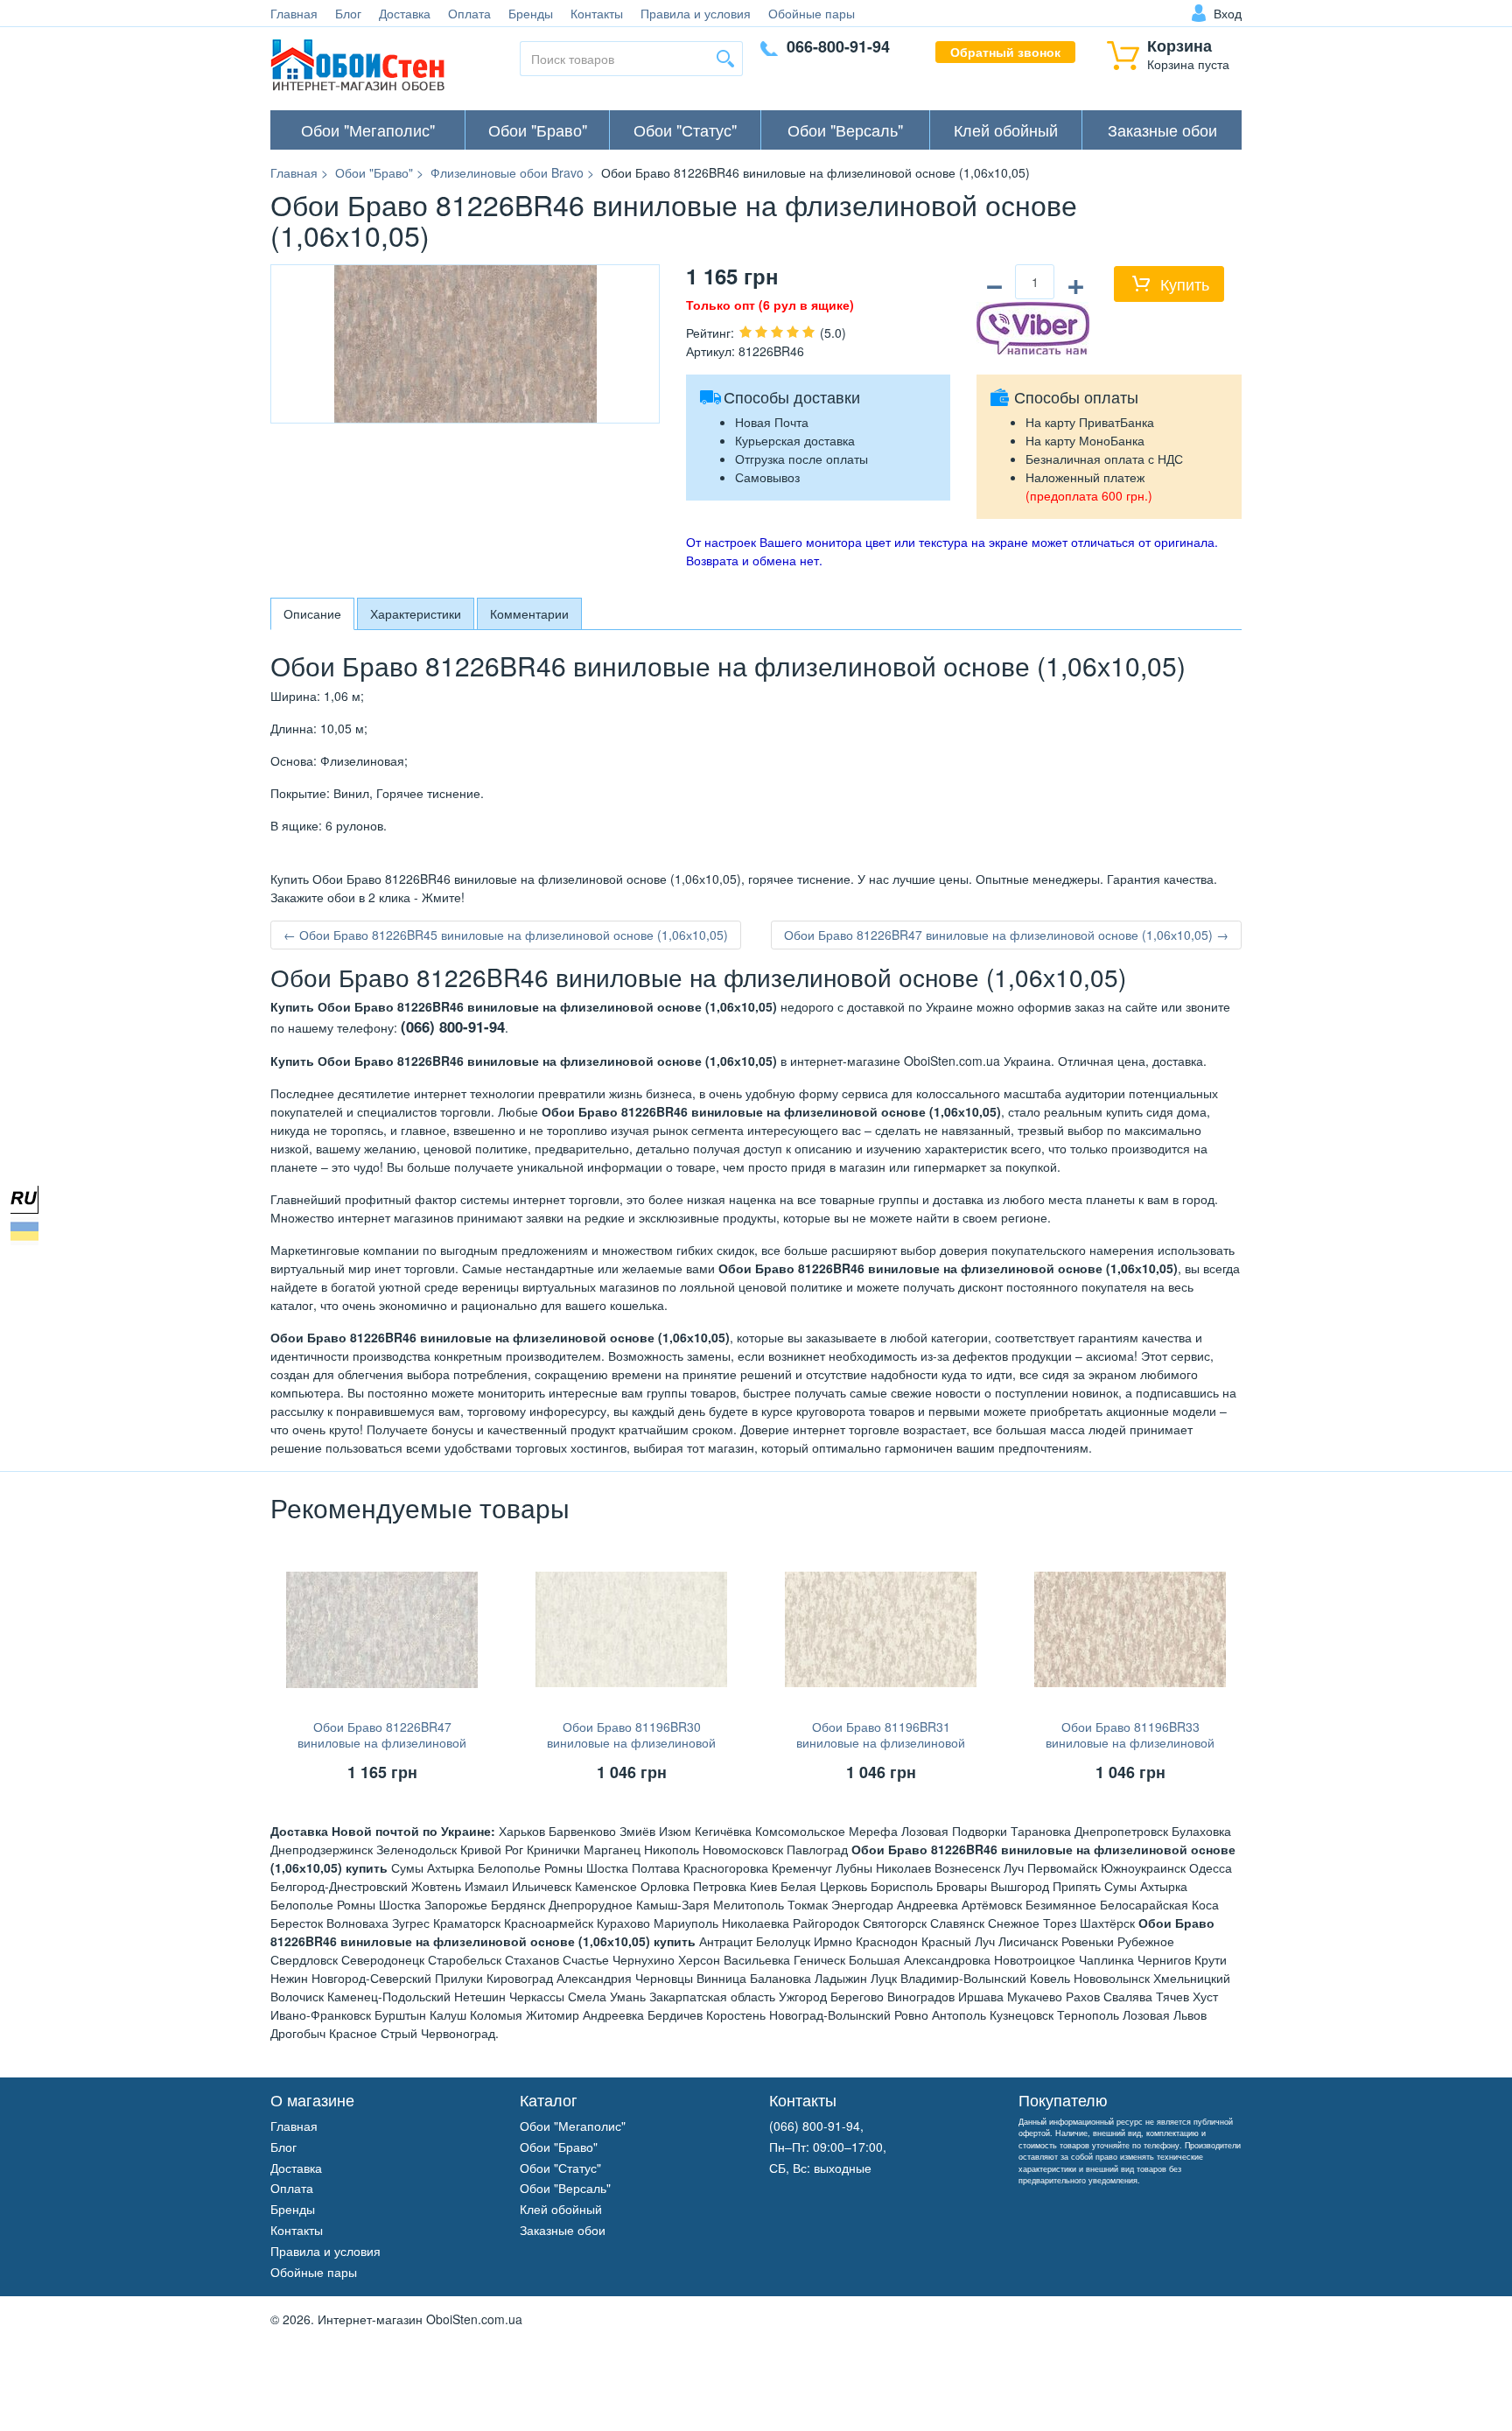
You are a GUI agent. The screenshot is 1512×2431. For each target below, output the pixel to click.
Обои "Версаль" (845, 130)
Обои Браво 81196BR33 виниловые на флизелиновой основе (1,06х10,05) (1130, 1742)
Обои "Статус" (685, 130)
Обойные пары (812, 13)
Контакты (597, 13)
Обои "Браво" (538, 130)
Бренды (531, 13)
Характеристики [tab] (416, 613)
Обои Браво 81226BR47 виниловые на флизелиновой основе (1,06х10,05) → (1006, 935)
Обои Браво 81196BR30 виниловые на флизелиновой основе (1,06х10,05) (631, 1742)
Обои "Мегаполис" (368, 130)
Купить (1185, 284)
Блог (348, 13)
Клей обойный (1006, 130)
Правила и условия (696, 13)
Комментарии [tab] (529, 613)
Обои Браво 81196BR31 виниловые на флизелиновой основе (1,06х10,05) (881, 1742)
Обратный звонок (1005, 52)
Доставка (405, 13)
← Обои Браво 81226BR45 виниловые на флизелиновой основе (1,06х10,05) (506, 935)
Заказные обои (1162, 130)
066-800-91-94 (838, 46)
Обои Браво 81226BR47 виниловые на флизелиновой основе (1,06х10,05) (382, 1742)
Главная (294, 13)
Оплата (469, 13)
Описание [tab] (312, 613)
